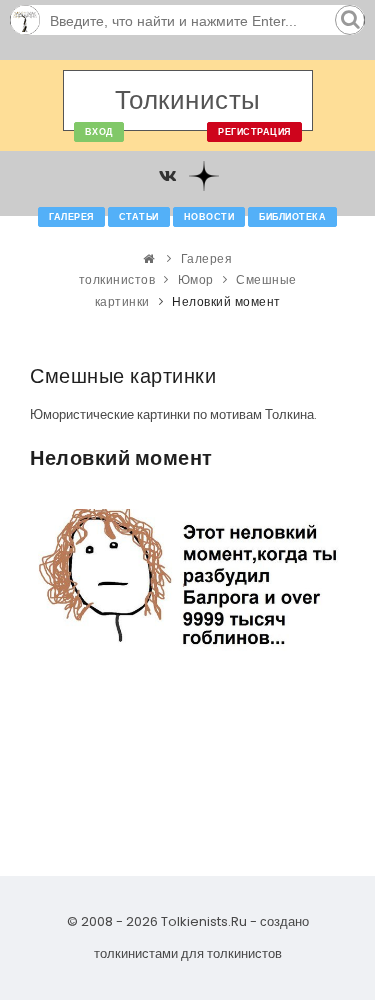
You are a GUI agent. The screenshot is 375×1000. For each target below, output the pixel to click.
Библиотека (292, 217)
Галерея (71, 217)
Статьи (139, 217)
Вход (99, 132)
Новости (209, 217)
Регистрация (254, 132)
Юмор (196, 279)
